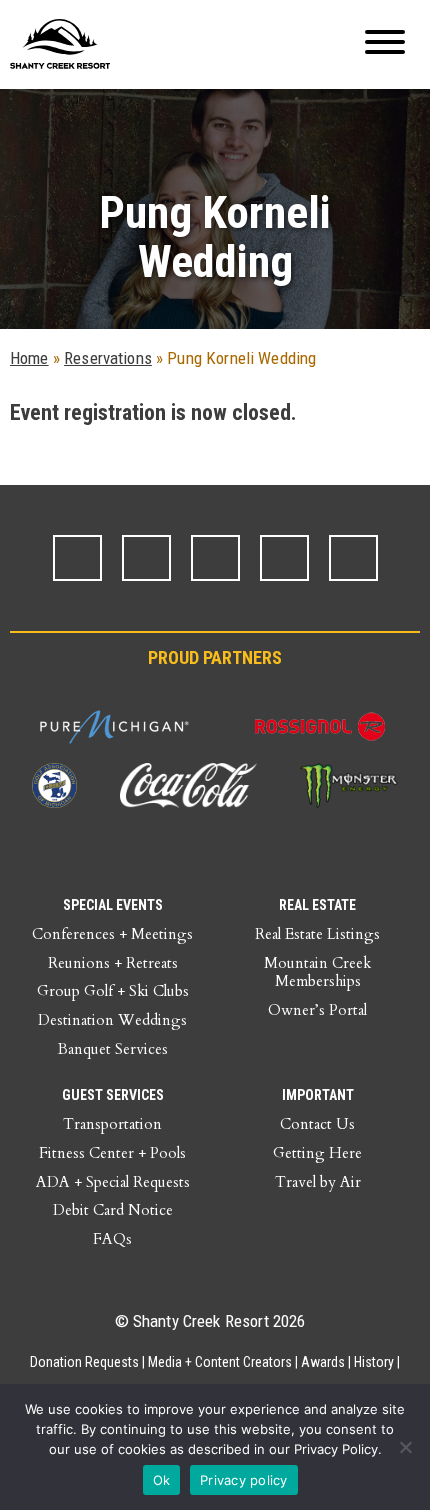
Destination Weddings (112, 1020)
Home (29, 358)
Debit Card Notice (113, 1210)
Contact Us (317, 1124)
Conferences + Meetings (112, 934)
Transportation (112, 1124)
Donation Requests (84, 1362)
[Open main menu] (385, 44)
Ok (162, 1480)
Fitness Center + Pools (112, 1153)
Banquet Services (113, 1049)
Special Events (113, 905)
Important (318, 1095)
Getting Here (317, 1153)
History (374, 1362)
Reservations (108, 358)
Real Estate (317, 905)
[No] (405, 1447)
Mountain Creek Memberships (317, 972)
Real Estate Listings (317, 934)
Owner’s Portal (317, 1010)
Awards (323, 1362)
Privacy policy (244, 1480)
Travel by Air (318, 1182)
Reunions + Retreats (113, 963)
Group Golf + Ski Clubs (113, 991)
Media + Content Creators (220, 1362)
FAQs (112, 1239)
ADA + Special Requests (113, 1182)
